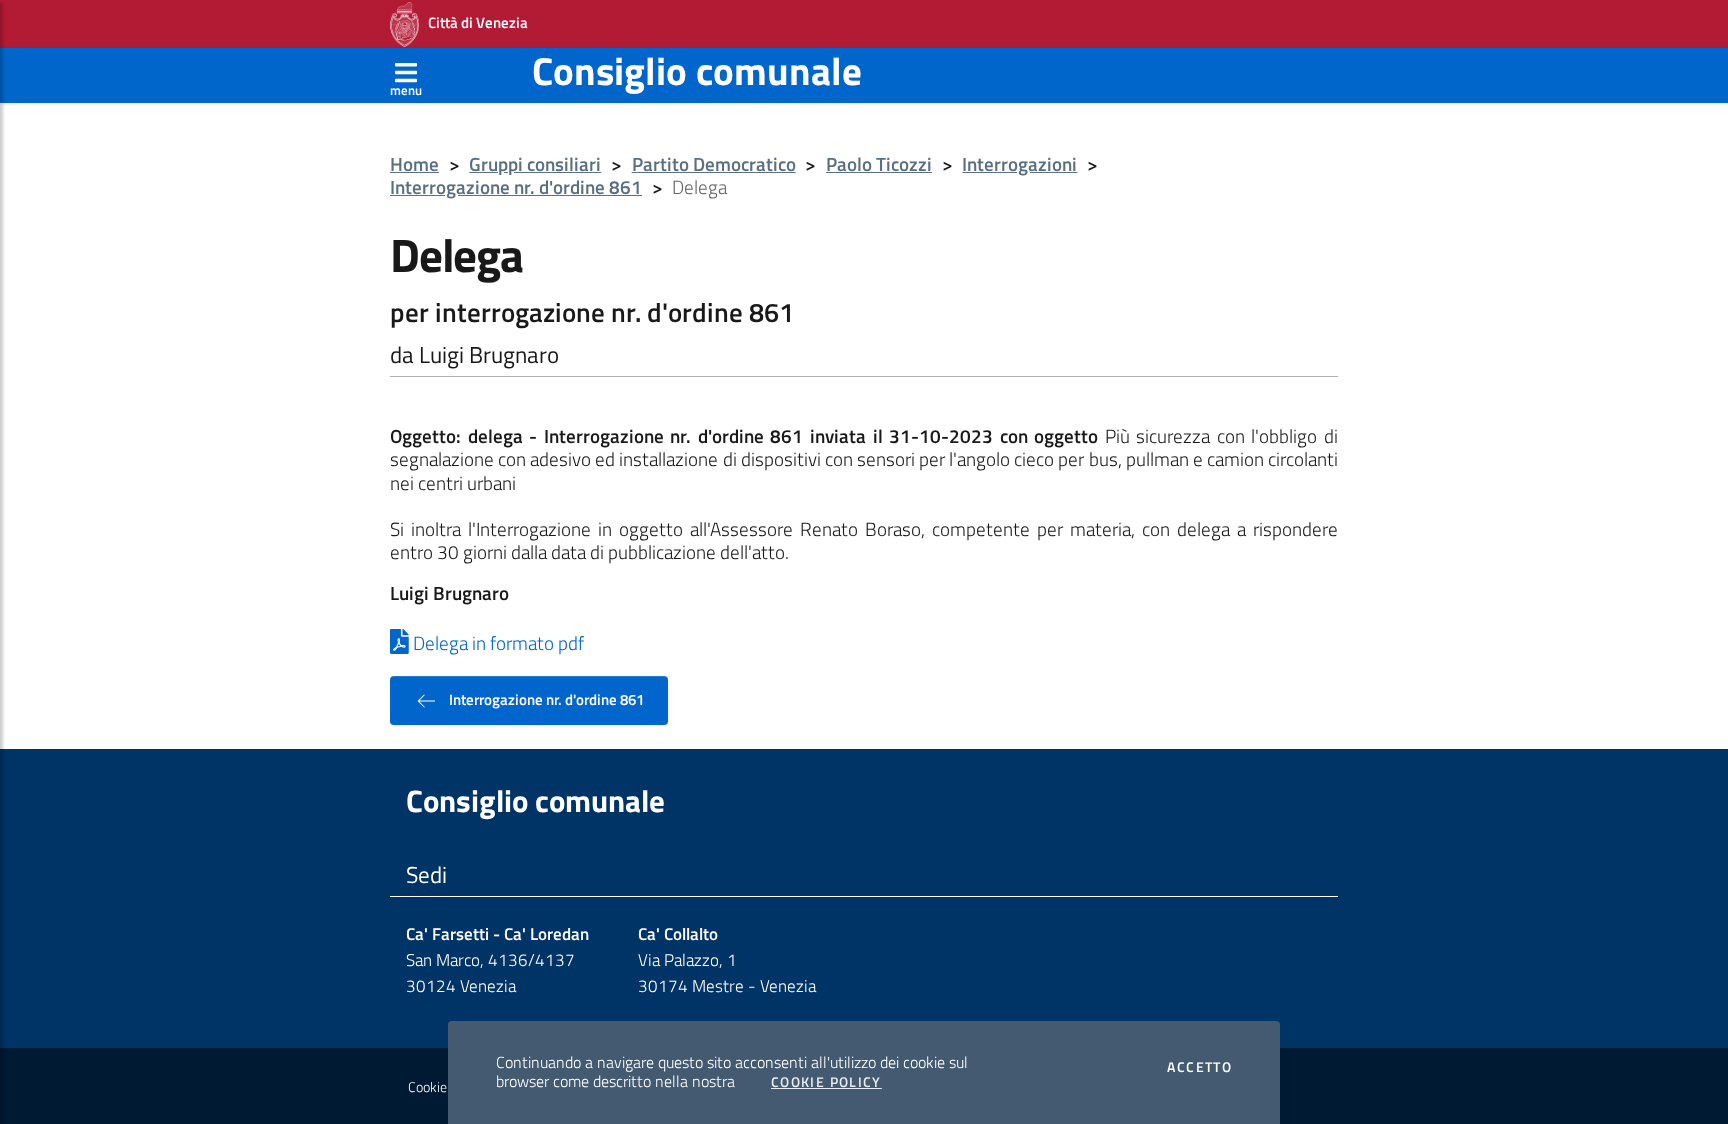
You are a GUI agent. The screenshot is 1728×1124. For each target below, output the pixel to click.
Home (414, 164)
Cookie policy (445, 1087)
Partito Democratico (714, 164)
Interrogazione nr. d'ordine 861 (516, 187)
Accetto (1199, 1067)
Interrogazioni (1019, 164)
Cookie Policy (826, 1082)
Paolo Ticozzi (879, 164)
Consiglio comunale (697, 70)
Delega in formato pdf (496, 643)
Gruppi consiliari (535, 164)
